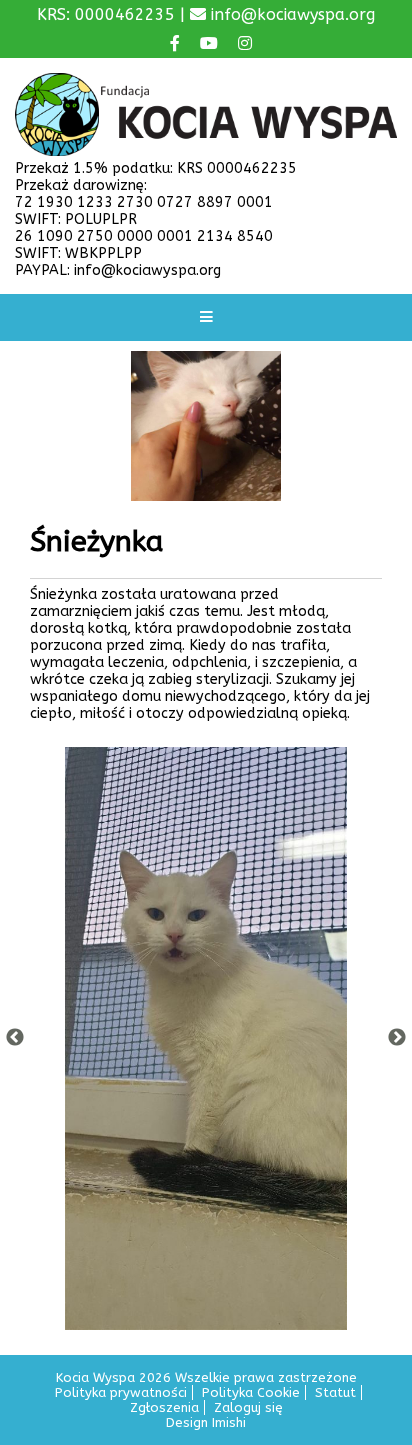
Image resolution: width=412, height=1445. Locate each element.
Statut (335, 1392)
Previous (15, 1038)
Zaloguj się (248, 1407)
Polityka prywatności (121, 1392)
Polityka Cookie (251, 1392)
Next (397, 1038)
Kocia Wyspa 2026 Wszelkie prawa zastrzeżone (206, 1377)
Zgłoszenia (164, 1407)
